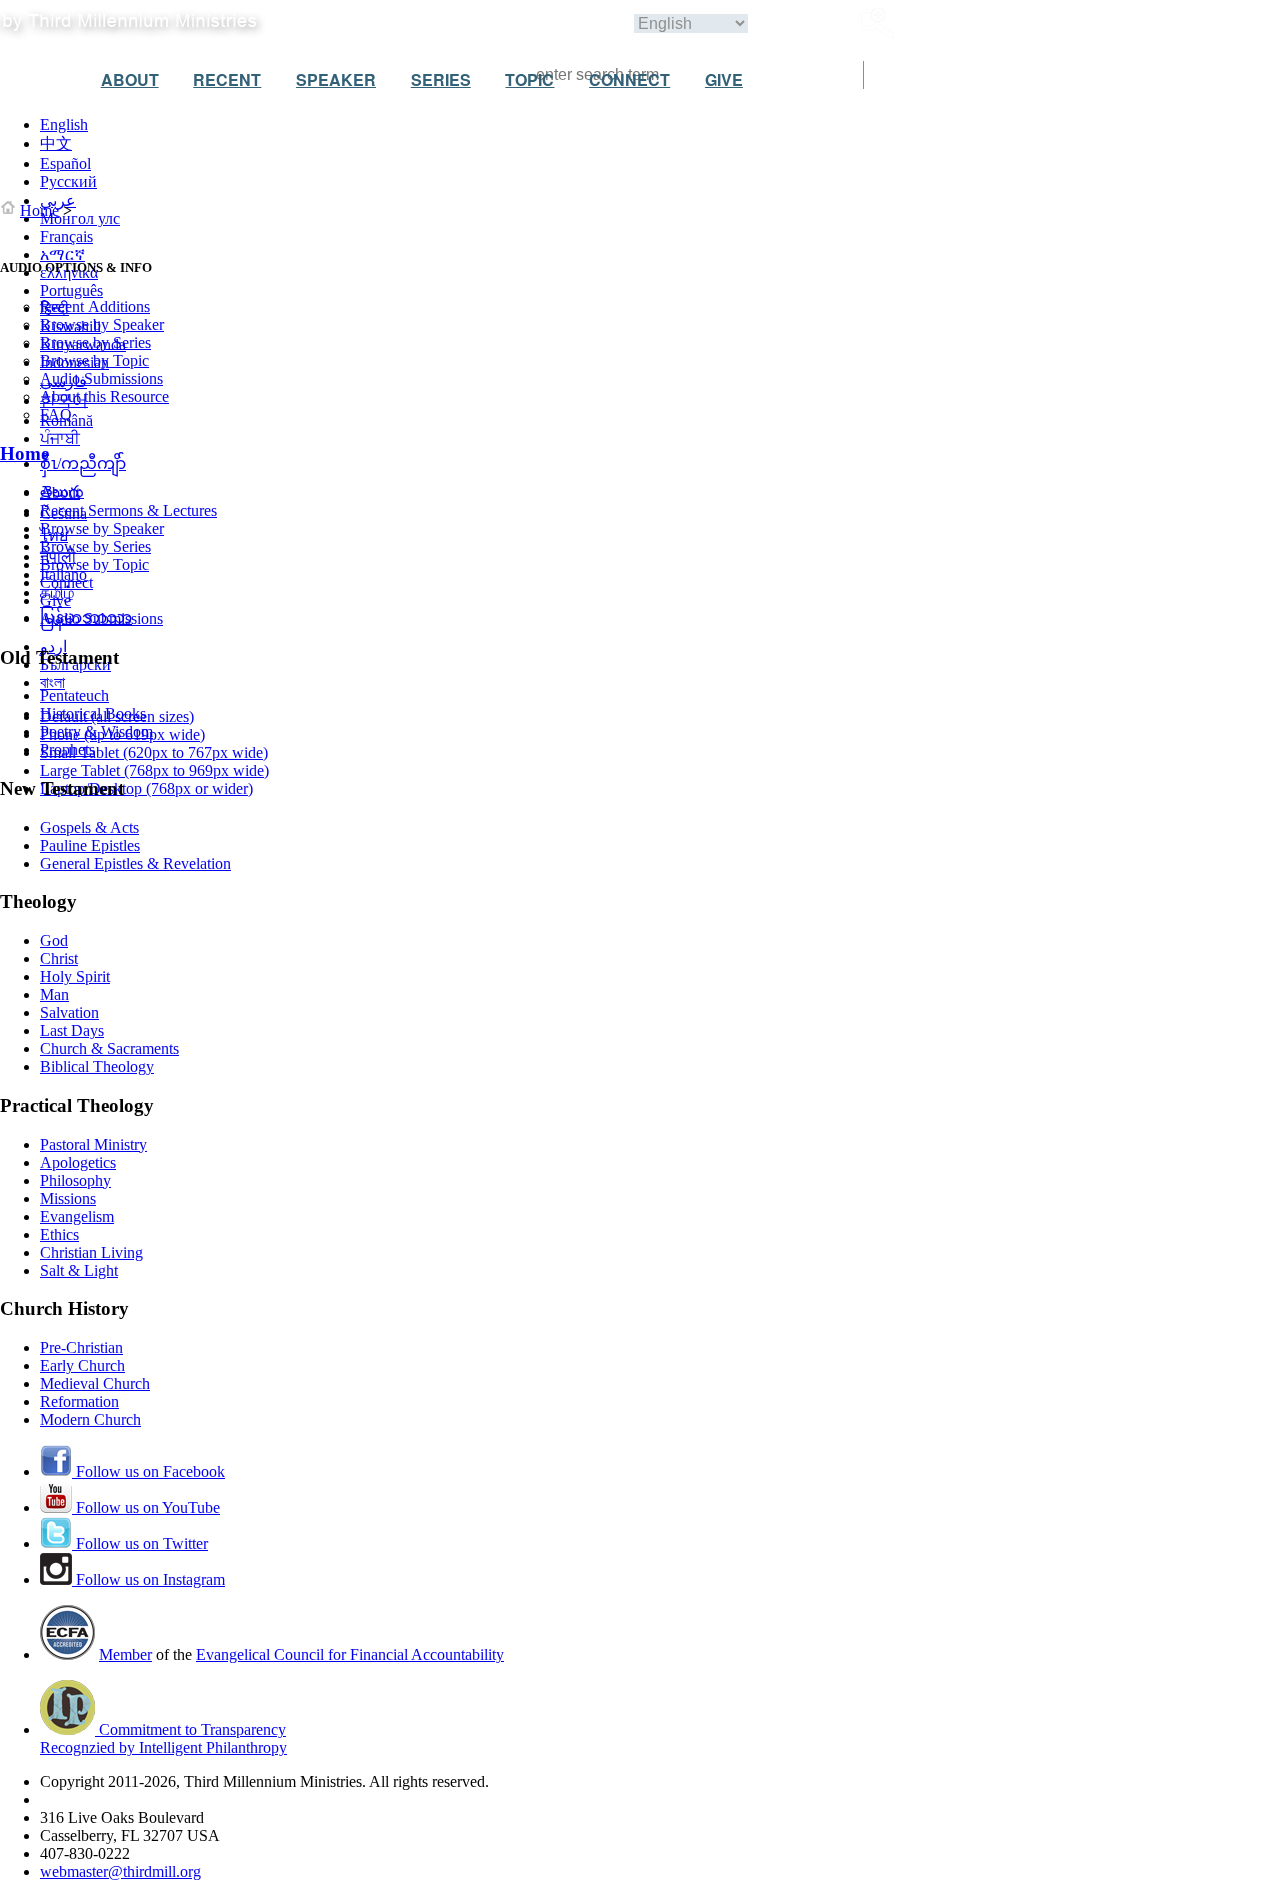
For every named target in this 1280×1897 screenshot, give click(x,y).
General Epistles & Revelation (135, 863)
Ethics (59, 1234)
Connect (66, 582)
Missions (68, 1198)
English (64, 124)
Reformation (79, 1401)
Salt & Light (79, 1270)
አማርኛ (62, 254)
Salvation (69, 1012)
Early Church (82, 1365)
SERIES (441, 79)
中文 (56, 143)
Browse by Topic (94, 360)
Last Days (72, 1030)
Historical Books (93, 713)
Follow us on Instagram (148, 1579)
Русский (68, 181)
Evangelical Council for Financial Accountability (350, 1654)
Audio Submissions (101, 378)
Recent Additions (95, 306)
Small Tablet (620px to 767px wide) (154, 752)
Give (55, 600)
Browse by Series (95, 342)
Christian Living (91, 1252)
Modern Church (90, 1419)
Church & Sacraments (109, 1048)
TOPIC (529, 79)
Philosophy (75, 1180)
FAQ (56, 414)
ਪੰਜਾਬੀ (60, 438)
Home (39, 210)
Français (66, 236)
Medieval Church (95, 1383)
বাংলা (52, 682)
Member (125, 1654)
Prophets (67, 749)
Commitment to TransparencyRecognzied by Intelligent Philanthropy (163, 1738)
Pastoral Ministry (93, 1144)
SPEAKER (336, 79)
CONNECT (629, 79)
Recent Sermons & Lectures (128, 510)
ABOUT (130, 79)
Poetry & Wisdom (96, 731)
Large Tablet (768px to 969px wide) (154, 770)
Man (54, 994)
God (54, 940)
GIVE (724, 79)
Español (65, 163)
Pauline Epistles (90, 845)
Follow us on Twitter (140, 1543)
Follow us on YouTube (146, 1507)
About (60, 492)
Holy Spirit (75, 976)
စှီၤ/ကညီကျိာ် (83, 463)
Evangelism (77, 1216)
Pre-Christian (81, 1347)
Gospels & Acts (89, 827)
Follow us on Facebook (148, 1471)
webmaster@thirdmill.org (120, 1871)
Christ (59, 958)
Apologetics (78, 1162)
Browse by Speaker (102, 324)
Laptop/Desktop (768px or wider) (146, 788)
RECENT (227, 79)
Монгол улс (80, 218)
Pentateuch (74, 695)
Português (71, 290)
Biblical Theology (97, 1066)
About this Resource (104, 396)
